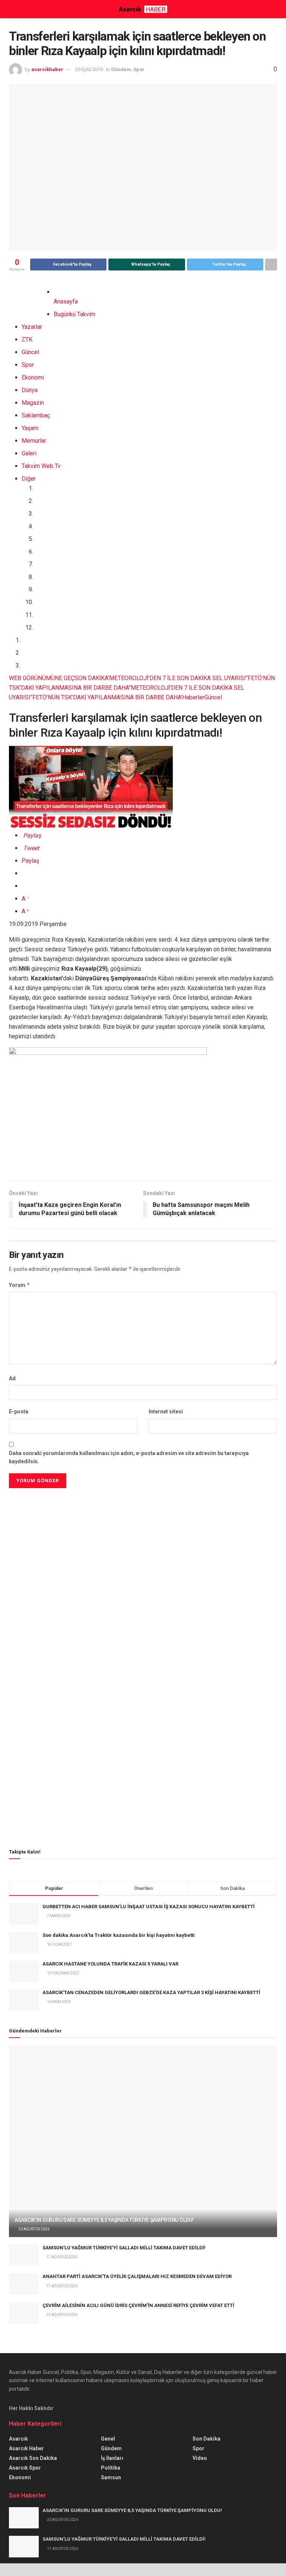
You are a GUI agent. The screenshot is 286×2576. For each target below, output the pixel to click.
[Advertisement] (143, 1542)
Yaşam (30, 428)
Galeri (29, 453)
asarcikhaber (47, 69)
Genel (108, 2439)
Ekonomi (33, 377)
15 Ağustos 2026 (61, 2315)
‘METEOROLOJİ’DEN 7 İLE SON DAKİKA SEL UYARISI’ (177, 678)
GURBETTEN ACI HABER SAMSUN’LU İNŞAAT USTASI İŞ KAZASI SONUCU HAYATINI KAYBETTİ (149, 1907)
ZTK (27, 339)
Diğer (29, 479)
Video (200, 2458)
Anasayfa (66, 302)
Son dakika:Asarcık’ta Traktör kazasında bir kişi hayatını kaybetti (119, 1935)
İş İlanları (112, 2458)
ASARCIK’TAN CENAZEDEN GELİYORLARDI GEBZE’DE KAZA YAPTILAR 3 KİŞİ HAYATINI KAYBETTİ (151, 1992)
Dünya (30, 390)
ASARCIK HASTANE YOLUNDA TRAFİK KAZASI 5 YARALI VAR (110, 1964)
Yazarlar (32, 327)
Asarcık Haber (26, 2448)
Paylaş (30, 861)
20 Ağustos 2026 (34, 2229)
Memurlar (34, 441)
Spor (139, 69)
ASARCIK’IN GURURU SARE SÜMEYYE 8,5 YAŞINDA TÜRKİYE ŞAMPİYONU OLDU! (104, 2220)
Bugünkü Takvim (74, 314)
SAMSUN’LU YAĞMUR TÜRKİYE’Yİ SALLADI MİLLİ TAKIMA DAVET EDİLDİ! (124, 2248)
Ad (12, 1378)
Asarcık (18, 2439)
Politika (111, 2468)
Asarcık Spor (25, 2468)
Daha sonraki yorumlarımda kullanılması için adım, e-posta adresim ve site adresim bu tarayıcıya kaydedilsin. (129, 1457)
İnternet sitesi (166, 1412)
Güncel (30, 352)
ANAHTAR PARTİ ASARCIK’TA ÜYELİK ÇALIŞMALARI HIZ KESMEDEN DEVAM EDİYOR (137, 2276)
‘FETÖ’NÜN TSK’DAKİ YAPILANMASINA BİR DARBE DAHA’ (107, 697)
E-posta (19, 1412)
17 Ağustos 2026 (61, 2257)
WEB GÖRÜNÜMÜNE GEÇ (42, 678)
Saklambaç (36, 415)
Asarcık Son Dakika (33, 2458)
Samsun (111, 2477)
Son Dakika (206, 2439)
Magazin (33, 403)
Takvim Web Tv (41, 466)
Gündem (121, 69)
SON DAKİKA (91, 678)
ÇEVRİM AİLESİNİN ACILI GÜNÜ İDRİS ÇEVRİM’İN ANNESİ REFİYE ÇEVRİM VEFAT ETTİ (138, 2305)
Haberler (193, 697)
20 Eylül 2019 (89, 69)
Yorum (20, 1285)
